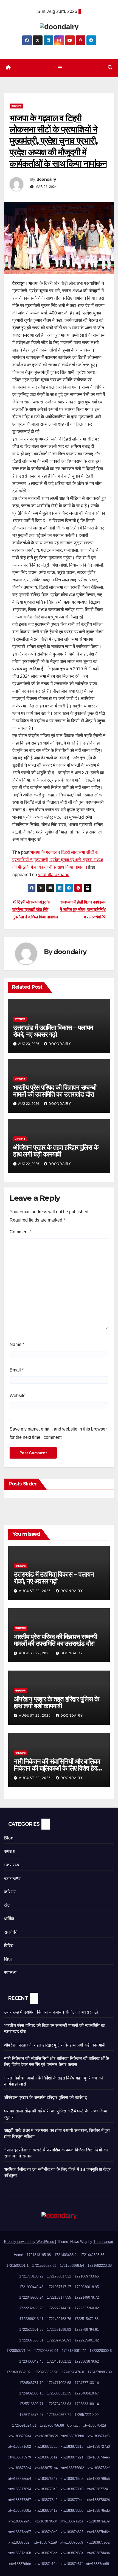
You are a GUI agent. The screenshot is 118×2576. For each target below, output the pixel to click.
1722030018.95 (87, 2287)
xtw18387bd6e (98, 2532)
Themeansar (103, 2242)
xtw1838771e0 (72, 2489)
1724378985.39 (100, 2372)
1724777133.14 (87, 2383)
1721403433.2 (65, 2255)
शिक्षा (8, 1959)
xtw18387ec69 (98, 2564)
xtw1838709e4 (20, 2436)
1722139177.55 (59, 2297)
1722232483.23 (31, 2308)
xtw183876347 (46, 2479)
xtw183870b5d (46, 2436)
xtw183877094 (20, 2489)
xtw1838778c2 (46, 2500)
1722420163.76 (59, 2319)
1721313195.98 (39, 2255)
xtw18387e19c (46, 2564)
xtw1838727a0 (98, 2447)
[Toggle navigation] (60, 68)
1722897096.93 (59, 2340)
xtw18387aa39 (98, 2521)
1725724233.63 (59, 2404)
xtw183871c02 (20, 2447)
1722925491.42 (87, 2340)
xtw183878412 (46, 2511)
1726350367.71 (59, 2415)
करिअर (10, 1892)
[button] (110, 67)
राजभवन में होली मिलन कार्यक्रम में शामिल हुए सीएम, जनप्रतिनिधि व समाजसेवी (83, 909)
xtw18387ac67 (20, 2532)
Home (18, 2255)
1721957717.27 (59, 2287)
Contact (73, 2425)
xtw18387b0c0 (46, 2532)
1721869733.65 (87, 2276)
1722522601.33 (31, 2330)
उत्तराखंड (12, 1865)
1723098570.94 (46, 2351)
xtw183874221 (72, 2457)
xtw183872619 (72, 2447)
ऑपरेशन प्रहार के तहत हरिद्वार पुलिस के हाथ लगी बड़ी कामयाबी (56, 1151)
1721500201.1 (17, 2266)
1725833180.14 (87, 2404)
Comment (20, 1232)
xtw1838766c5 (98, 2479)
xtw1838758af (99, 2468)
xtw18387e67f (72, 2564)
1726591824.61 (24, 2425)
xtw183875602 (73, 2468)
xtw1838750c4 (20, 2468)
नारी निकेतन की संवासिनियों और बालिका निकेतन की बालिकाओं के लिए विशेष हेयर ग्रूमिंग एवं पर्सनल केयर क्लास (57, 1768)
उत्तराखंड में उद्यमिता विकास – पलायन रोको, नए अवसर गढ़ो (53, 1031)
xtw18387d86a (72, 2553)
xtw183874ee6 (98, 2457)
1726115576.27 (31, 2415)
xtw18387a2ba (72, 2521)
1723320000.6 (101, 2351)
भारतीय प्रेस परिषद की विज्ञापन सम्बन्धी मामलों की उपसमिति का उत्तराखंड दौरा (55, 1091)
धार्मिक (9, 1919)
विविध (9, 1946)
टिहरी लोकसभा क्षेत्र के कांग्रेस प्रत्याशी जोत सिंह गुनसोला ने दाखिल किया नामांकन (35, 909)
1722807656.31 (31, 2340)
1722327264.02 (87, 2308)
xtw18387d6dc (46, 2553)
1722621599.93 (59, 2330)
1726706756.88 (52, 2425)
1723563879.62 (87, 2361)
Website (18, 1396)
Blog (9, 1838)
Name (17, 1344)
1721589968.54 (72, 2266)
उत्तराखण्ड (16, 106)
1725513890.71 (31, 2404)
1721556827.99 (44, 2266)
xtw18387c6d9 (72, 2542)
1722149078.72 (87, 2297)
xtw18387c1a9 (45, 2542)
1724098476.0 (73, 2372)
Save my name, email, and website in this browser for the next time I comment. (58, 1433)
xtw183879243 (20, 2521)
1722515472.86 (86, 2319)
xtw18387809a (20, 2511)
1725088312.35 (59, 2393)
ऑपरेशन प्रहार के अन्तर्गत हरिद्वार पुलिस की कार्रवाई (45, 2097)
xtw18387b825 (72, 2532)
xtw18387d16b (20, 2553)
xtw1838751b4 (46, 2468)
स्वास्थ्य (10, 1973)
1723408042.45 (31, 2361)
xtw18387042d (95, 2425)
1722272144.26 (59, 2308)
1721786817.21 (59, 2276)
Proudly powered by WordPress (30, 2242)
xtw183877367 (20, 2500)
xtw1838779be (72, 2500)
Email (17, 1370)
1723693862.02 (18, 2372)
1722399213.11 (31, 2319)
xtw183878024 (98, 2500)
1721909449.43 (31, 2287)
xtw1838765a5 (72, 2479)
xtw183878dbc (72, 2511)
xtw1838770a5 (46, 2489)
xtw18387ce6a (98, 2542)
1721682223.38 (100, 2266)
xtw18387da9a (98, 2553)
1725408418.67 (87, 2393)
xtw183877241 (98, 2489)
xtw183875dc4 (20, 2479)
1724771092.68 (59, 2383)
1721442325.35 (92, 2255)
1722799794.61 (87, 2330)
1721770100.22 (31, 2276)
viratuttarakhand (54, 875)
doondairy (46, 179)
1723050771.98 (18, 2351)
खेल (7, 1905)
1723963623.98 (46, 2372)
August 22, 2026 (35, 1653)
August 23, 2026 (35, 1591)
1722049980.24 (31, 2297)
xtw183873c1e (46, 2457)
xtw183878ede (98, 2511)
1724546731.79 (31, 2383)
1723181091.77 (74, 2351)
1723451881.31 (59, 2361)
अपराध (10, 1851)
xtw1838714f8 (99, 2436)
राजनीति (11, 1932)
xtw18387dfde (20, 2564)
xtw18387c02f (19, 2542)
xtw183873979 (20, 2457)
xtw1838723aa (46, 2447)
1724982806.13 (31, 2393)
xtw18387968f (46, 2521)
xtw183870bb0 (73, 2436)
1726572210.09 (86, 2415)
